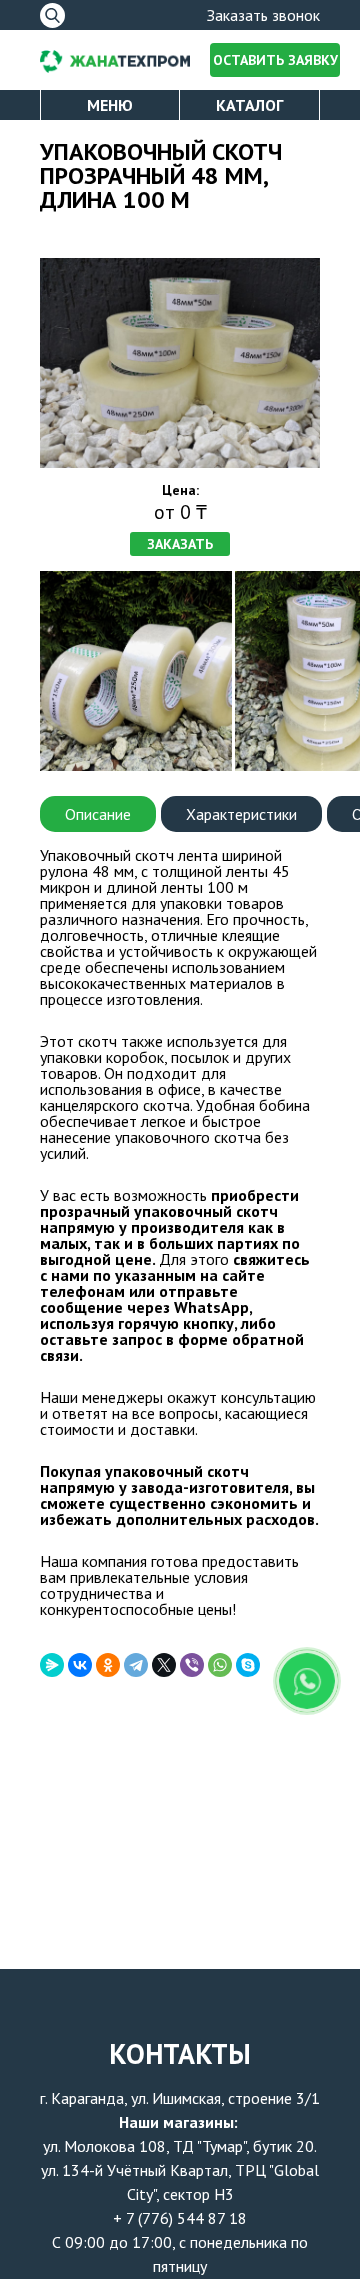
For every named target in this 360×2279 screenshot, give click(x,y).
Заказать (180, 544)
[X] (164, 1665)
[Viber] (192, 1665)
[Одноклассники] (108, 1665)
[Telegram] (136, 1665)
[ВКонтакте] (80, 1665)
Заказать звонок (263, 15)
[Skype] (248, 1665)
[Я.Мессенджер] (52, 1665)
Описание (98, 814)
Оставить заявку (275, 60)
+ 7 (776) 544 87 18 (180, 2218)
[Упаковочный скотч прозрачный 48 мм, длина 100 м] (180, 363)
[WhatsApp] (220, 1665)
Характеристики (241, 814)
